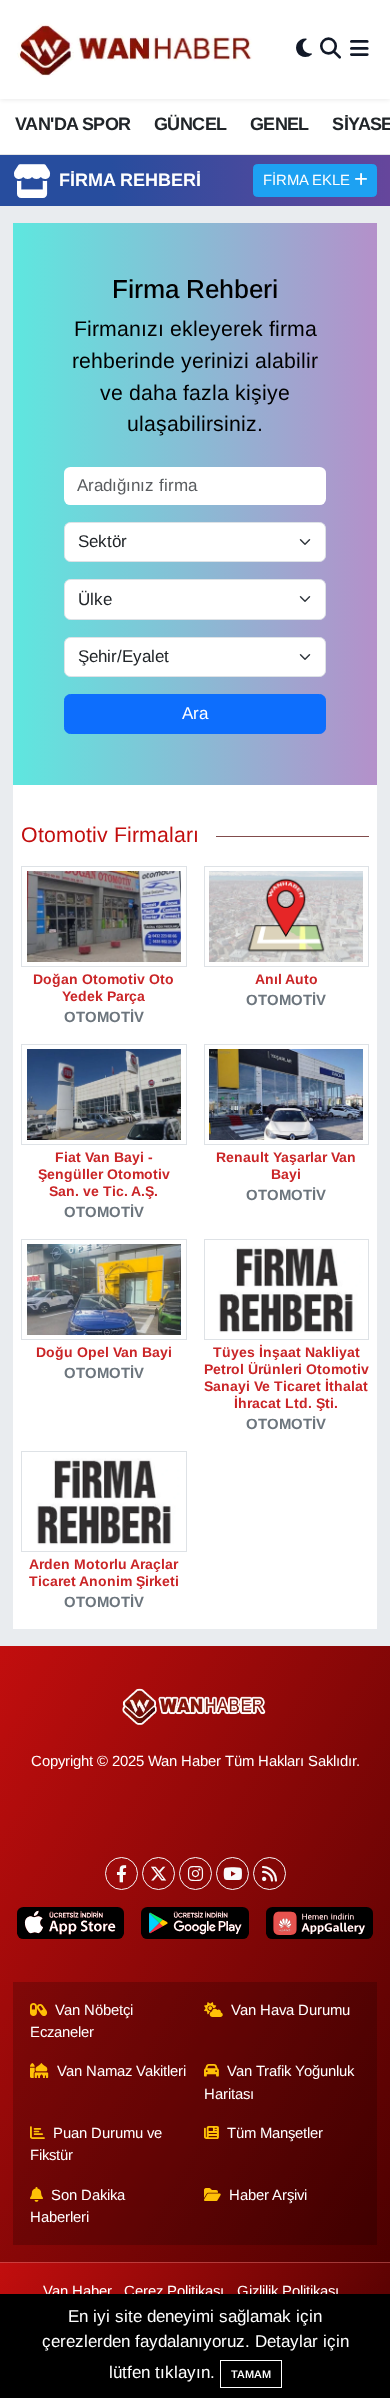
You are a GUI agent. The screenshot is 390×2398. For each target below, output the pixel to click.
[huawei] (319, 1927)
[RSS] (269, 1873)
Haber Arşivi (268, 2195)
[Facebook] (121, 1873)
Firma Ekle (308, 180)
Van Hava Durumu (290, 2010)
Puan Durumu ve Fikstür (96, 2144)
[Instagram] (195, 1873)
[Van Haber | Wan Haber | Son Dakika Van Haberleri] (137, 49)
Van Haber (77, 2291)
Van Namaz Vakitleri (121, 2071)
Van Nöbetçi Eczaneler (82, 2021)
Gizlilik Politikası (288, 2291)
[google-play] (195, 1927)
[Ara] (330, 49)
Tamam (251, 2374)
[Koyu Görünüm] (304, 49)
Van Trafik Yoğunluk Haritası (279, 2082)
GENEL (279, 124)
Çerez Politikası (174, 2291)
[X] (158, 1873)
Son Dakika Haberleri (78, 2206)
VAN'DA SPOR (72, 124)
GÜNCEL (190, 124)
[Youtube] (232, 1873)
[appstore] (71, 1927)
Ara (195, 713)
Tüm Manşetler (275, 2133)
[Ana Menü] (359, 49)
